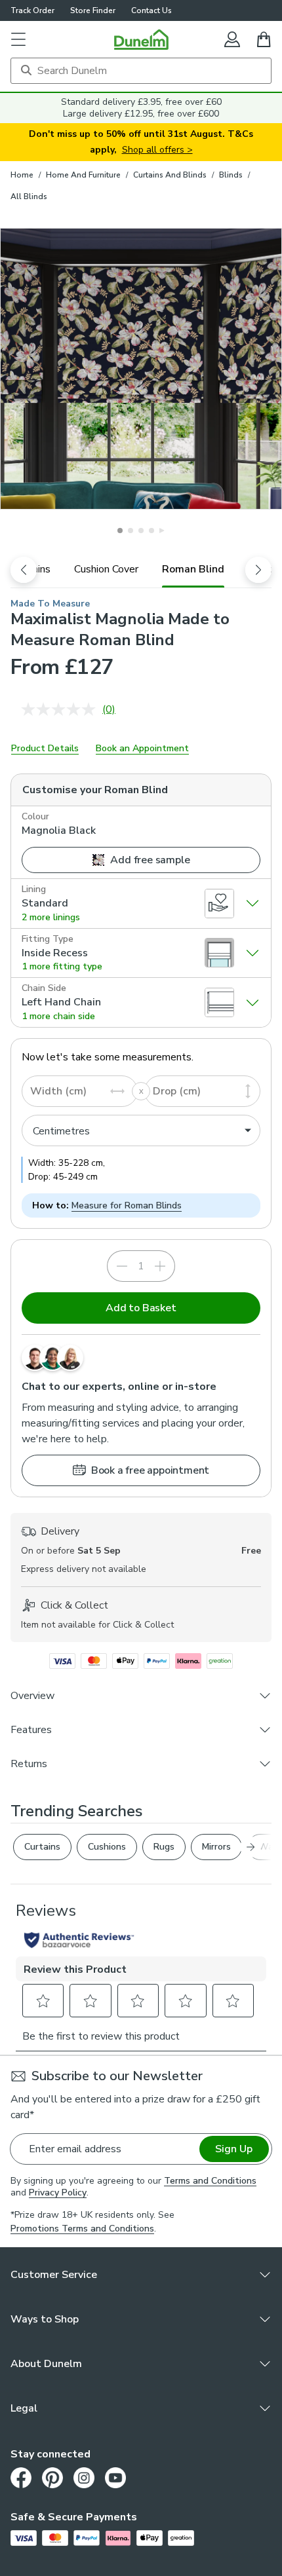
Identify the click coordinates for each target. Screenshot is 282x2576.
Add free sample (150, 860)
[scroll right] (258, 570)
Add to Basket (141, 1308)
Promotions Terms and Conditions (82, 2229)
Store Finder (93, 10)
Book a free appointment (150, 1470)
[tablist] (141, 569)
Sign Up (234, 2149)
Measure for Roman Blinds (127, 1205)
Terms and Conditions (210, 2181)
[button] (18, 39)
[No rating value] (62, 709)
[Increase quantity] (160, 1266)
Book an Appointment (142, 748)
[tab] (106, 569)
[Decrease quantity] (122, 1266)
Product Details (45, 748)
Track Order (32, 10)
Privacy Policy (58, 2193)
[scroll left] (24, 570)
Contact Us (151, 10)
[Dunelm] (141, 39)
